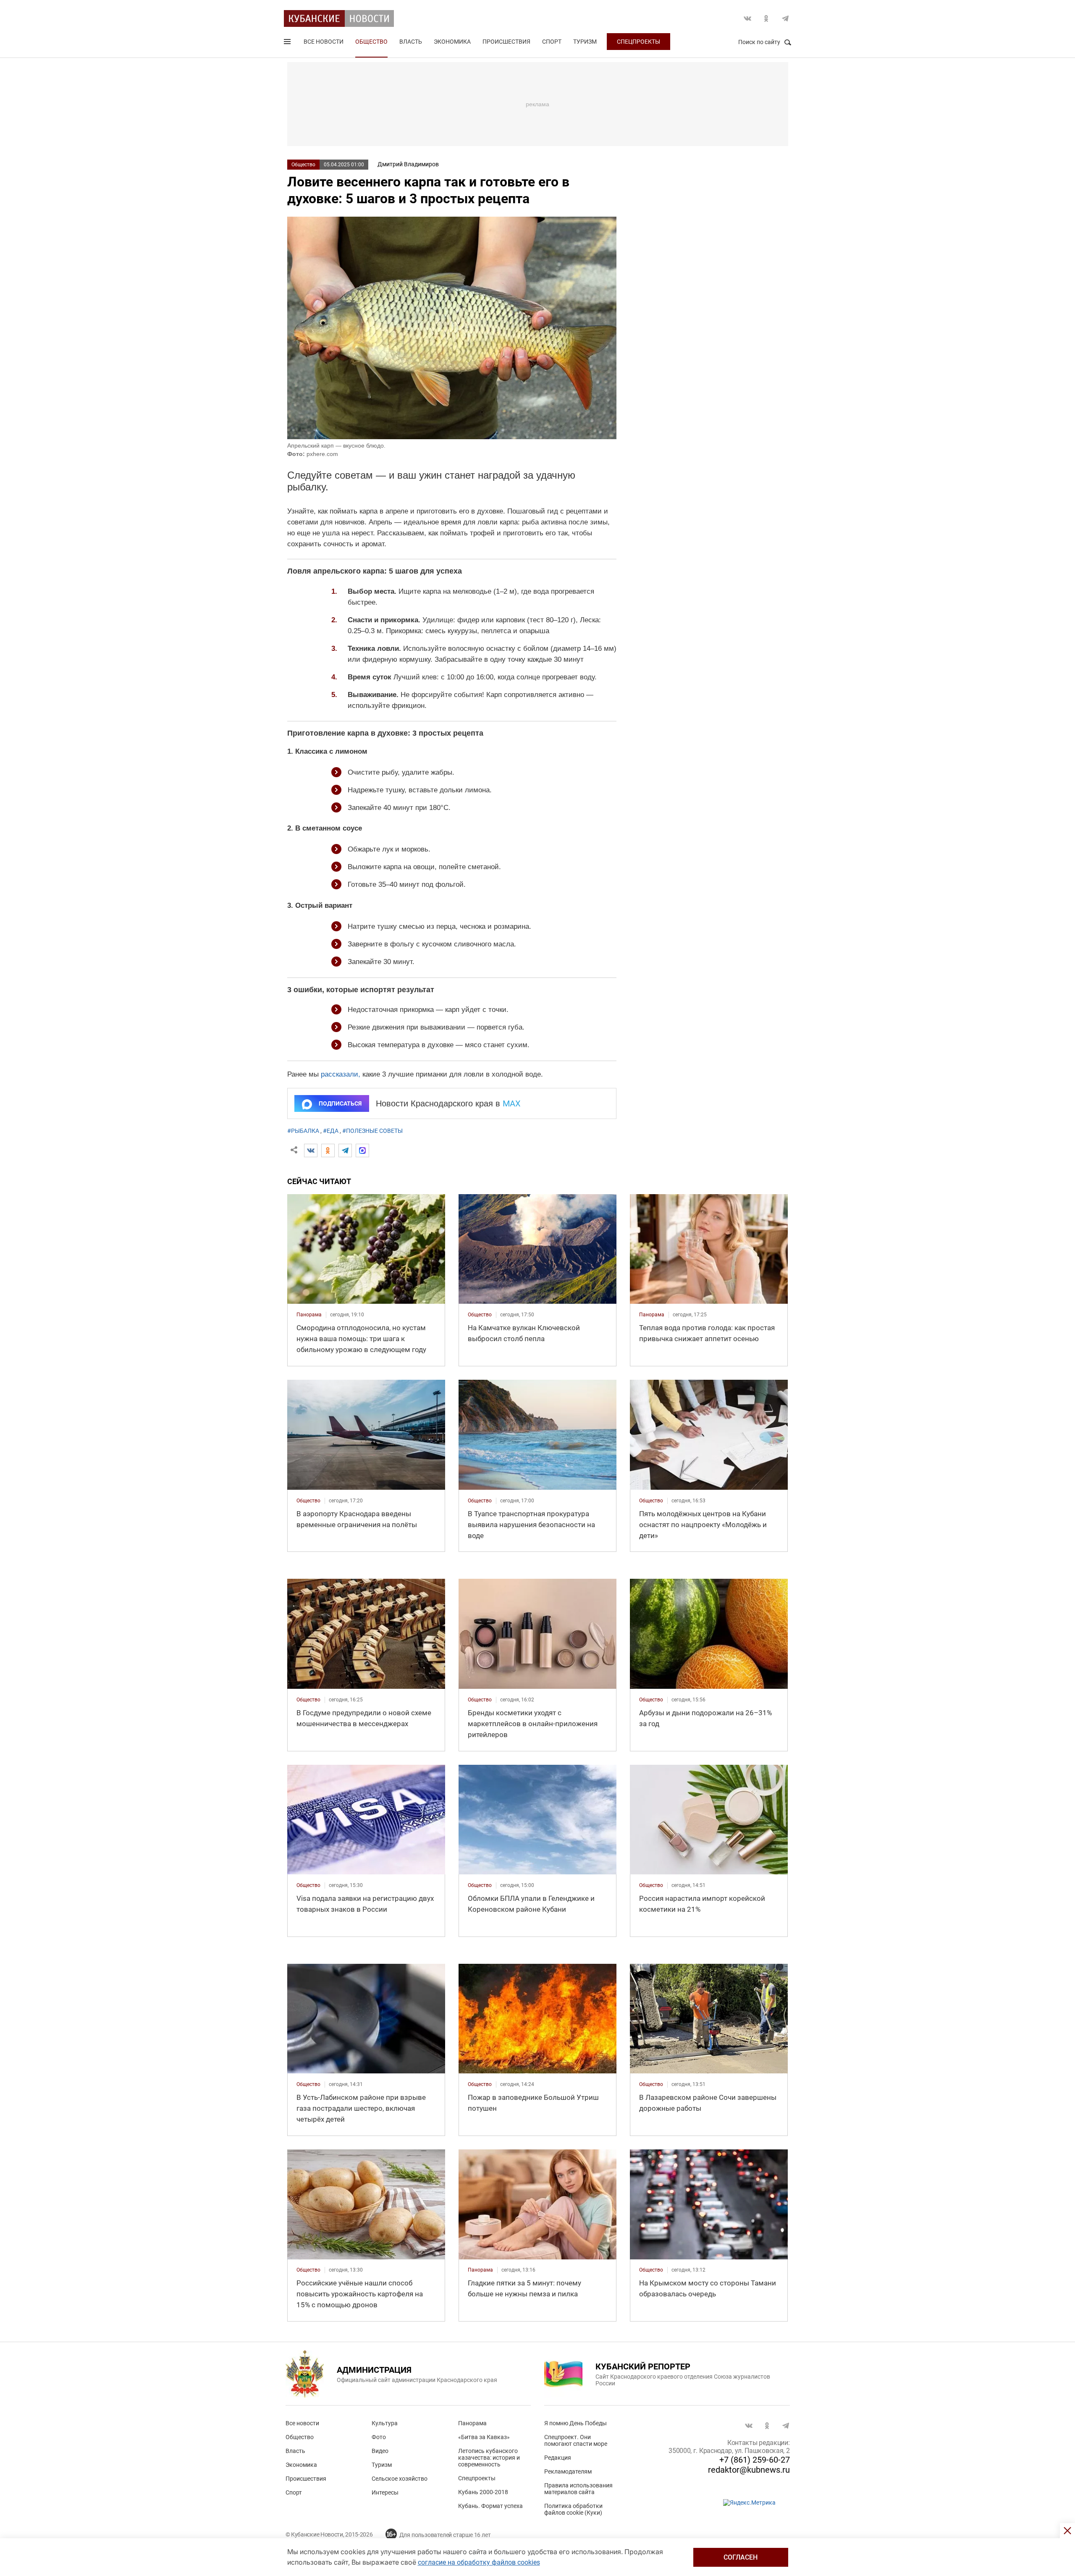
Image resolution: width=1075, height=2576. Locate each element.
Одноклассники (766, 18)
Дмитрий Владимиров (408, 164)
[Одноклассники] (328, 1150)
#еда (331, 1131)
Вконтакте (747, 18)
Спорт (552, 42)
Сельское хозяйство (400, 2479)
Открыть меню (288, 43)
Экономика (452, 42)
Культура (385, 2423)
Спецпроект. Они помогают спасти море (576, 2440)
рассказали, (341, 1074)
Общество (371, 42)
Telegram (785, 18)
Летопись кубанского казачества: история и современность (489, 2458)
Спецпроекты (638, 42)
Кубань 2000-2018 (483, 2492)
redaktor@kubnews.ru (749, 2470)
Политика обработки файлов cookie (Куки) (573, 2509)
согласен (741, 2557)
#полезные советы (372, 1131)
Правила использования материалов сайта (578, 2489)
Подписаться (340, 1103)
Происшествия (506, 42)
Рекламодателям (568, 2471)
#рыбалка (303, 1131)
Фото (379, 2437)
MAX (512, 1103)
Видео (380, 2451)
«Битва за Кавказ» (484, 2437)
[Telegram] (345, 1150)
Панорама (472, 2423)
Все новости (324, 42)
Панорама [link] (309, 1315)
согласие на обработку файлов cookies (479, 2562)
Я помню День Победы (576, 2423)
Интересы (385, 2492)
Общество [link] (480, 1315)
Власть (411, 42)
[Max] (362, 1150)
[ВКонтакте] (311, 1150)
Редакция (558, 2458)
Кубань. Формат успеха (490, 2506)
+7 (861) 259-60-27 (755, 2460)
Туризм (585, 42)
